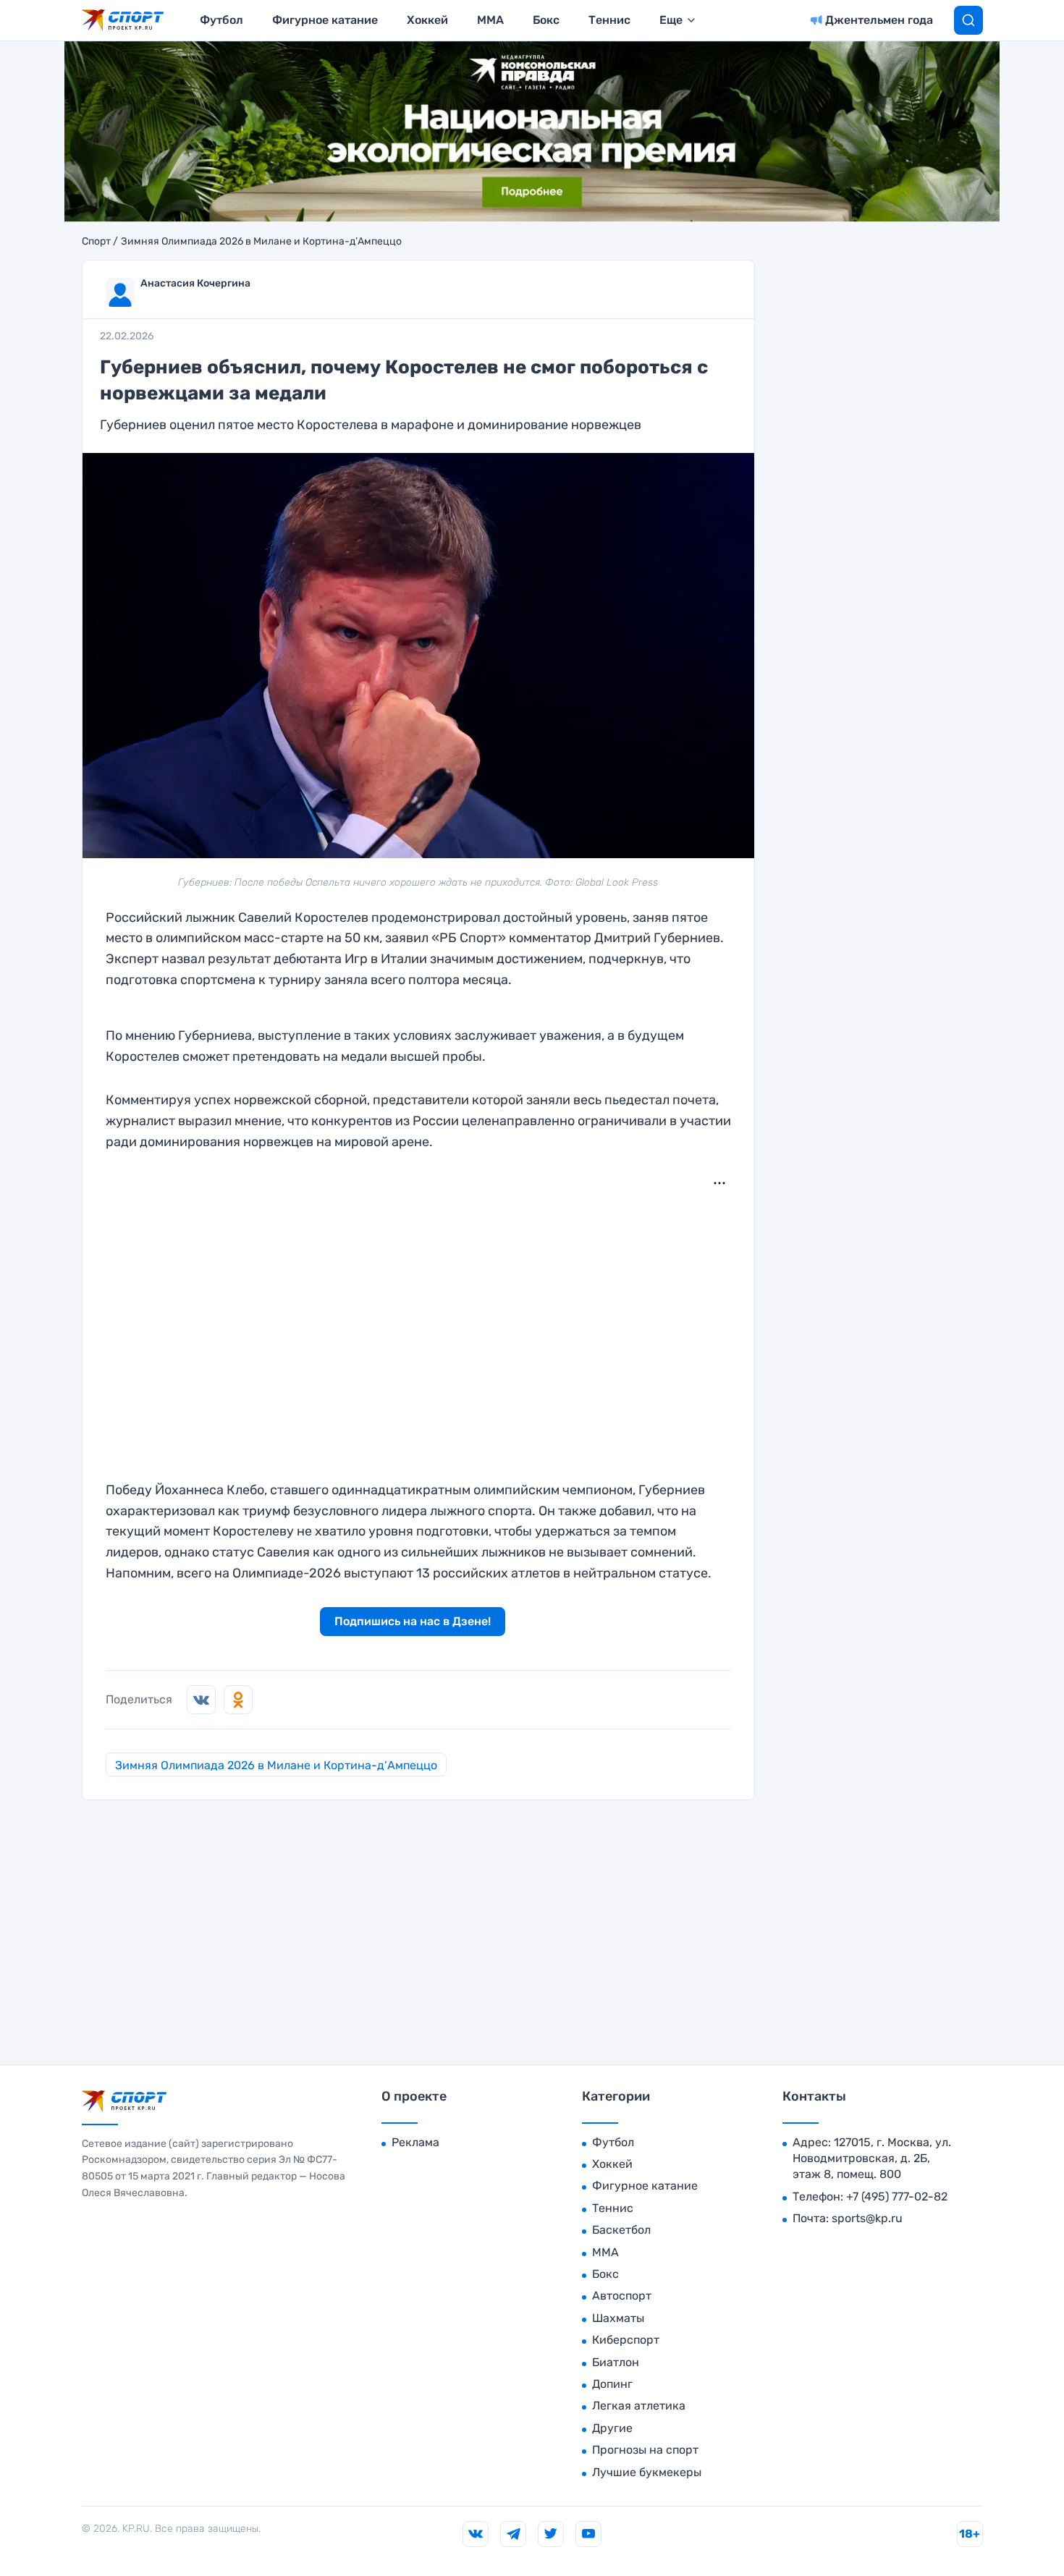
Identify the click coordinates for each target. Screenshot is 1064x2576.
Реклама (415, 2142)
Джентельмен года (879, 20)
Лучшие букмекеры (647, 2472)
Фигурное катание (325, 20)
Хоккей (427, 20)
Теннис (609, 20)
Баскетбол (621, 2230)
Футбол (221, 20)
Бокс (546, 20)
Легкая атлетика (639, 2406)
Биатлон (616, 2362)
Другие (612, 2428)
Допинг (612, 2384)
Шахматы (618, 2318)
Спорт (96, 242)
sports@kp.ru (867, 2218)
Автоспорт (622, 2296)
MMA (490, 20)
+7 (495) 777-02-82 (897, 2196)
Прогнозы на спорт (645, 2450)
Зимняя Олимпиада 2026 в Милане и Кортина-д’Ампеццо (261, 242)
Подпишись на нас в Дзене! (413, 1621)
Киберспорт (626, 2340)
